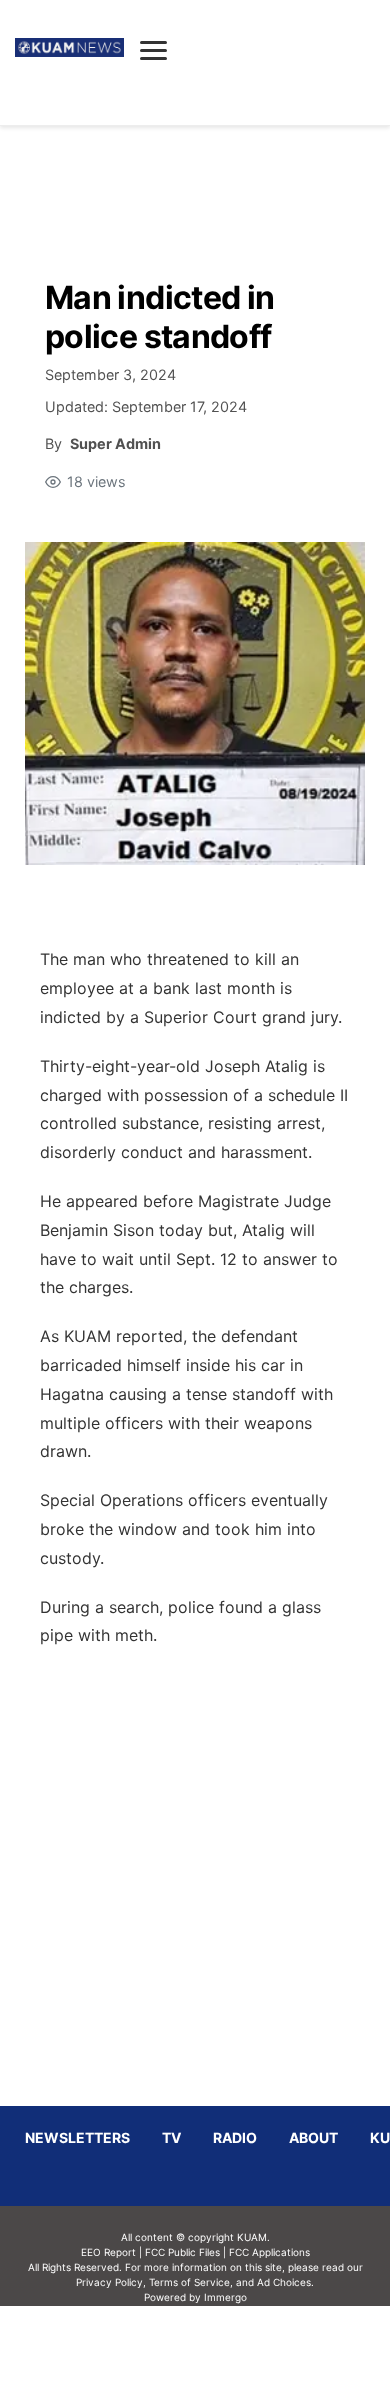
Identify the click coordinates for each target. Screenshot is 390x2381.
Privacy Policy (109, 2282)
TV (171, 2137)
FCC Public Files (182, 2252)
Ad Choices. (285, 2282)
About (313, 2137)
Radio (235, 2137)
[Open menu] (153, 50)
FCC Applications (269, 2252)
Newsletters (77, 2137)
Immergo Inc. (225, 2343)
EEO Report (108, 2252)
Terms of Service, (191, 2282)
